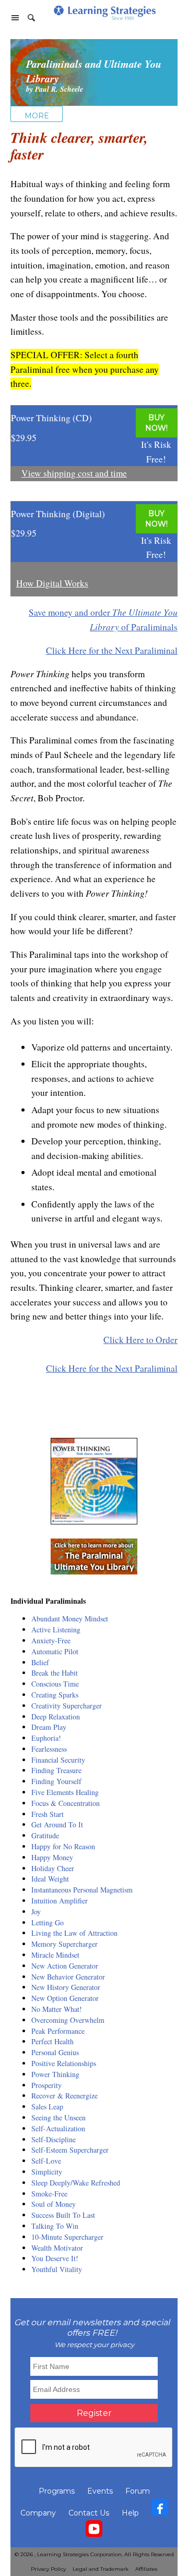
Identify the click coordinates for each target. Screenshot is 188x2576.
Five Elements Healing (65, 1792)
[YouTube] (94, 2531)
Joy (36, 1912)
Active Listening (56, 1629)
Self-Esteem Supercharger (70, 2150)
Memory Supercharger (64, 1944)
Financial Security (58, 1760)
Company (38, 2513)
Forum (138, 2491)
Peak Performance (58, 2031)
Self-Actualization (58, 2128)
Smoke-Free (49, 2194)
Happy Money (52, 1857)
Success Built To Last (63, 2215)
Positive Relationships (64, 2063)
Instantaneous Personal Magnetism (82, 1890)
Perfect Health (52, 2041)
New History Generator (66, 1987)
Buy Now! (156, 423)
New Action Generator (65, 1966)
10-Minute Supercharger (67, 2237)
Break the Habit (55, 1673)
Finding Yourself (56, 1781)
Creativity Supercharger (67, 1706)
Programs (57, 2491)
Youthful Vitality (57, 2269)
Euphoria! (46, 1738)
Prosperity (46, 2085)
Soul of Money (54, 2204)
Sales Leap (47, 2107)
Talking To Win (55, 2226)
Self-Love (46, 2161)
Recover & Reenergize (64, 2096)
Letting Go (48, 1922)
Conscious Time (55, 1684)
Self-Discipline (54, 2139)
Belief (40, 1662)
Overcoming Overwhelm (68, 2020)
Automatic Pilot (55, 1651)
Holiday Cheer (53, 1868)
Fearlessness (49, 1749)
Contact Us (89, 2513)
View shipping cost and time (74, 473)
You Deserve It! (55, 2258)
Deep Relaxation (56, 1717)
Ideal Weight (50, 1879)
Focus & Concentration (66, 1803)
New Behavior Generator (68, 1977)
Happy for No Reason (63, 1846)
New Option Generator (65, 1998)
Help (130, 2513)
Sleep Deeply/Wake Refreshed (76, 2183)
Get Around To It (57, 1824)
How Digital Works (52, 583)
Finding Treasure (56, 1770)
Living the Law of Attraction (74, 1933)
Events (100, 2491)
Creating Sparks (55, 1695)
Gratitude (45, 1835)
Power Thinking (55, 2074)
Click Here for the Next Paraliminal (112, 650)
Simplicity (47, 2172)
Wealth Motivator (57, 2248)
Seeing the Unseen (58, 2117)
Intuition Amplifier (60, 1901)
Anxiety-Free (51, 1640)
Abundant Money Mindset (70, 1619)
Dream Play (49, 1727)
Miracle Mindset (55, 1955)
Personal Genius (55, 2052)
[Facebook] (160, 2510)
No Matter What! (57, 2009)
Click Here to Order (140, 1340)
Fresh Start (48, 1814)
